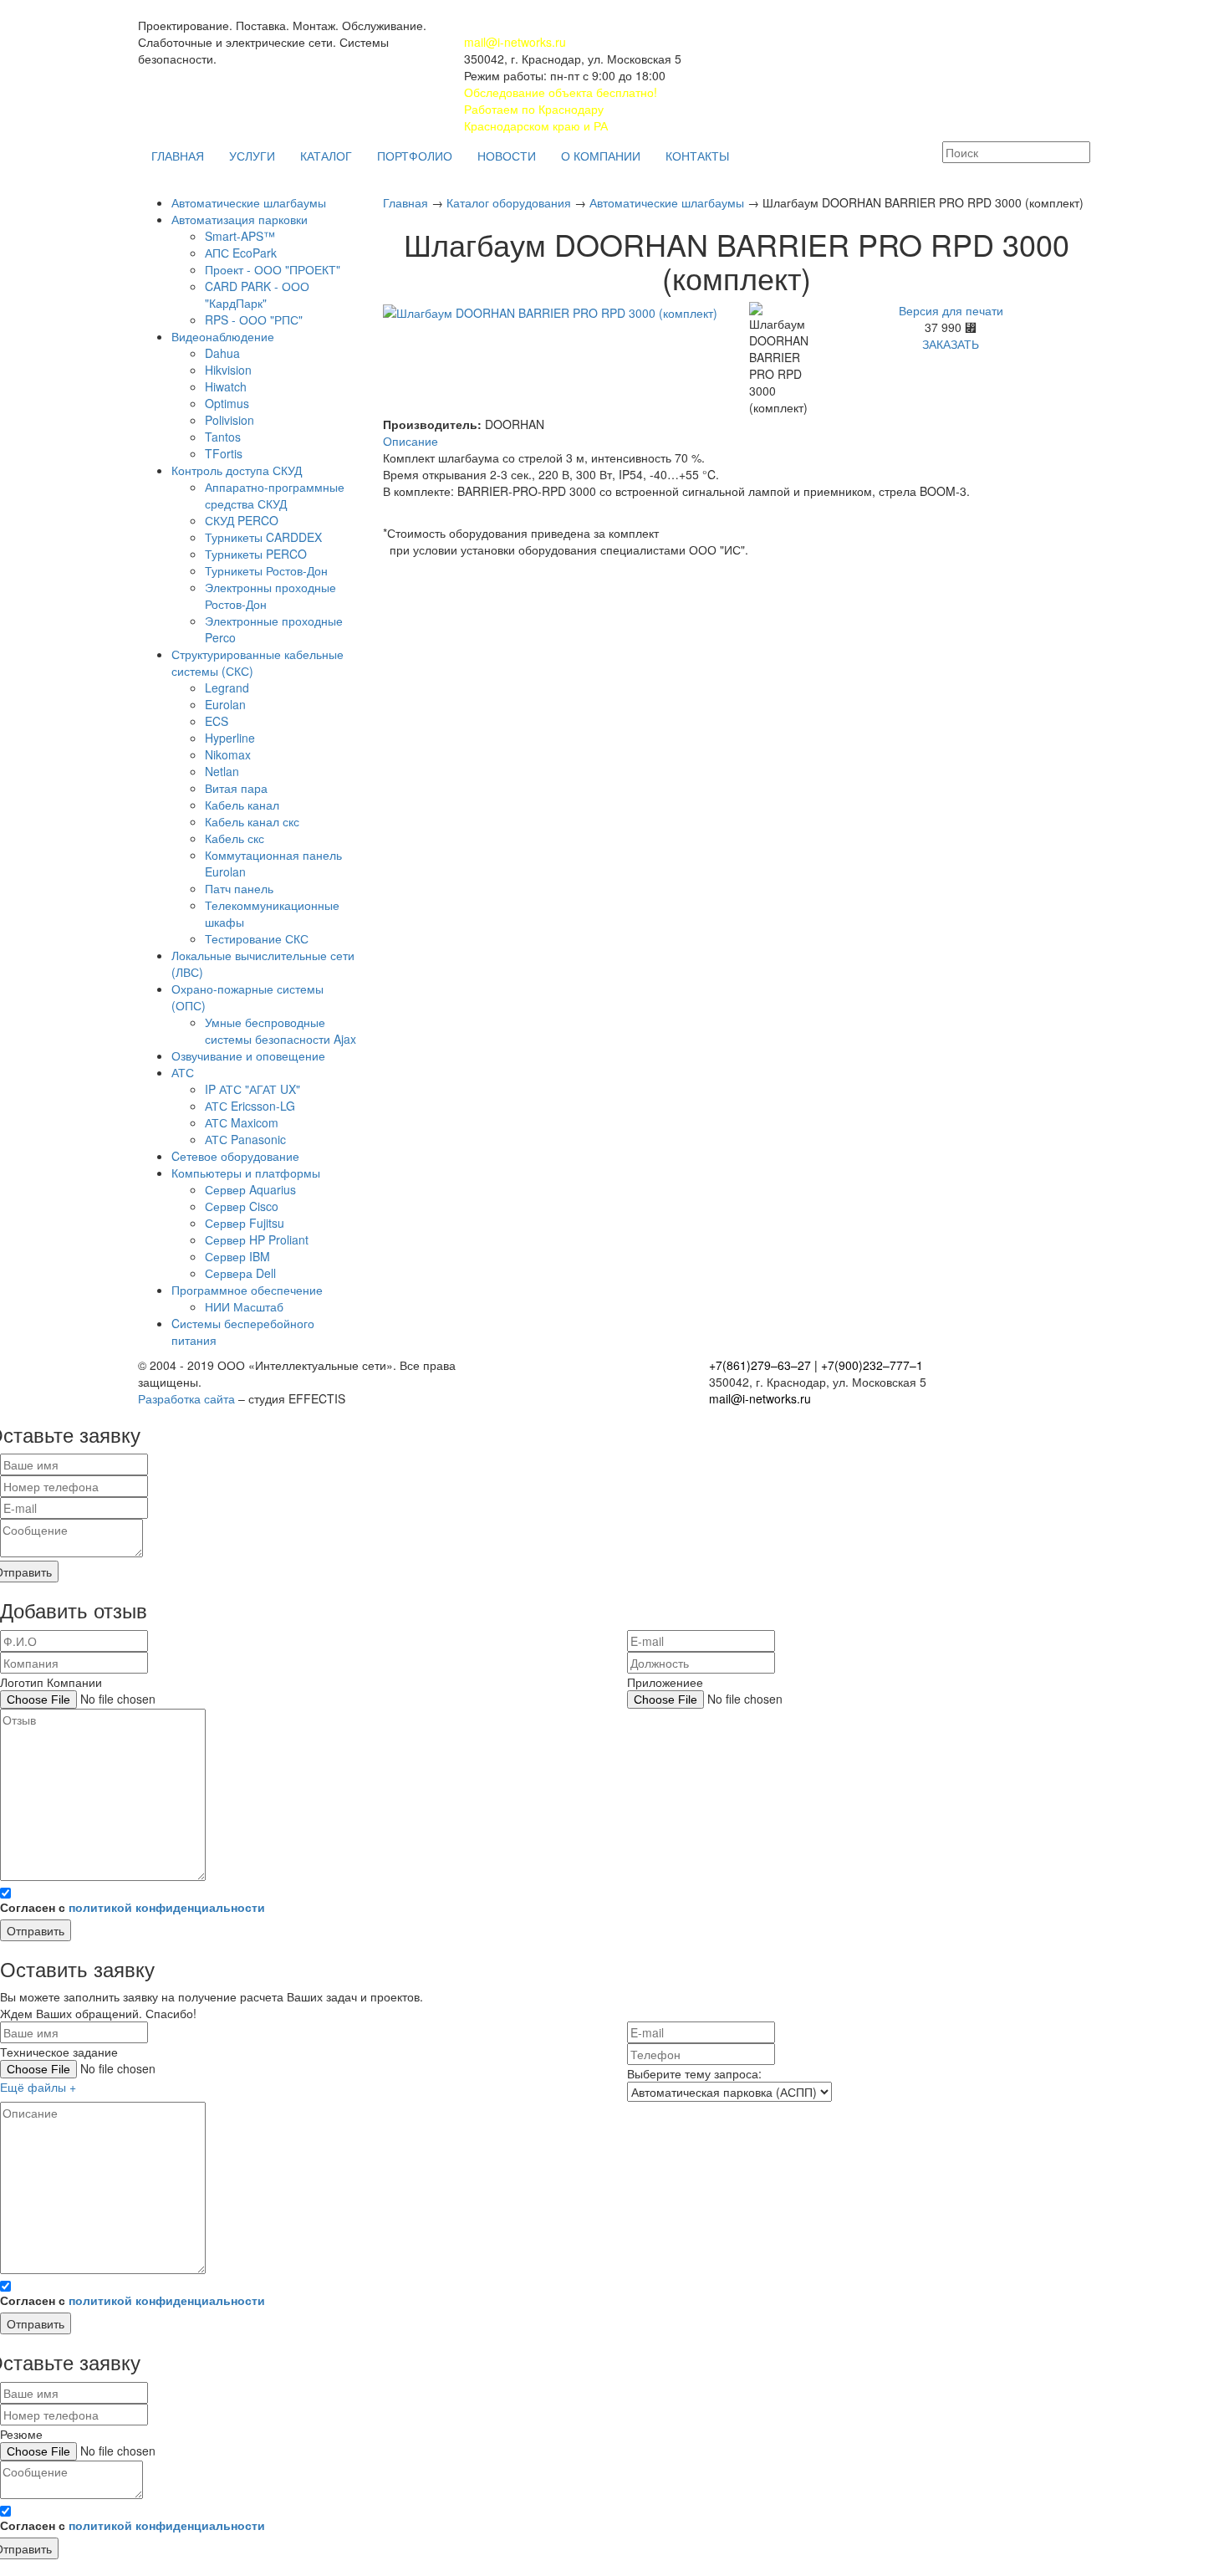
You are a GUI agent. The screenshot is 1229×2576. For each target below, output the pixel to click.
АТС (183, 1072)
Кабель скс (235, 838)
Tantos (223, 437)
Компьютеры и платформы (246, 1173)
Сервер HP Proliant (257, 1239)
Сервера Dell (240, 1273)
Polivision (229, 420)
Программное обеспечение (247, 1290)
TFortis (224, 453)
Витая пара (236, 788)
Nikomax (228, 754)
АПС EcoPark (241, 253)
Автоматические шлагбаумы (249, 202)
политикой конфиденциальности (167, 1907)
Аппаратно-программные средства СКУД (275, 495)
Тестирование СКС (257, 938)
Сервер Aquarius (250, 1189)
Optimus (227, 403)
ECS (217, 721)
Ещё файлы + (38, 2087)
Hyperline (230, 738)
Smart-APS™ (240, 236)
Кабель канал (242, 805)
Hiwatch (226, 386)
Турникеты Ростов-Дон (266, 570)
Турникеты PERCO (256, 554)
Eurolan (225, 704)
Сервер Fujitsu (245, 1223)
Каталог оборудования (510, 202)
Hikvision (228, 370)
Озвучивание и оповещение (248, 1055)
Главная (407, 202)
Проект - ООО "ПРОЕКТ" (273, 269)
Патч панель (239, 888)
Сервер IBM (237, 1256)
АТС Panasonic (245, 1139)
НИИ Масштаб (244, 1306)
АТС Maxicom (242, 1122)
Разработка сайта (186, 1398)
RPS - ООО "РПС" (254, 319)
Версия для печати (951, 310)
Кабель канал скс (252, 821)
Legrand (227, 687)
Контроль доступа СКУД (237, 470)
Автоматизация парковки (240, 219)
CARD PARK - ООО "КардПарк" (257, 294)
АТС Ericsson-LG (250, 1106)
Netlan (222, 771)
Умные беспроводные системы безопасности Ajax (280, 1030)
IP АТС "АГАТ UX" (252, 1089)
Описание (411, 441)
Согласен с (133, 1907)
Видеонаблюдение (223, 336)
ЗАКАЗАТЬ (951, 344)
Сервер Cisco (242, 1206)
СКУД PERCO (242, 520)
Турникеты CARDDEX (263, 537)
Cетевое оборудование (235, 1156)
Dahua (222, 353)
